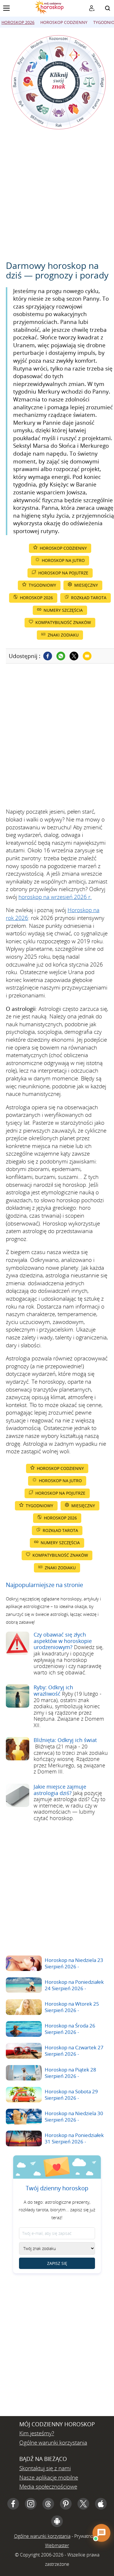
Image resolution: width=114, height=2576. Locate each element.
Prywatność (86, 2536)
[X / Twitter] (83, 2504)
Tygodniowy (42, 585)
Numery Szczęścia (63, 610)
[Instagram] (31, 2504)
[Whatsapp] (61, 656)
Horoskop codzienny (64, 22)
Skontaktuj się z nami (45, 2468)
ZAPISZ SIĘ (57, 2263)
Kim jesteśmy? (37, 2433)
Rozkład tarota (89, 598)
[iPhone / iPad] (101, 2504)
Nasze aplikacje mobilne (49, 2478)
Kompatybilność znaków (63, 622)
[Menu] (6, 8)
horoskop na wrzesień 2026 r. (55, 897)
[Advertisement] (57, 195)
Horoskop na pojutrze (63, 573)
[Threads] (48, 2504)
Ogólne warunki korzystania (53, 2443)
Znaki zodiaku (63, 635)
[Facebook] (48, 656)
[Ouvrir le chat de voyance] (101, 2533)
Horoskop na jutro (63, 560)
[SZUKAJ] (108, 8)
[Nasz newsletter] (92, 8)
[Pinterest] (66, 2504)
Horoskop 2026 (18, 22)
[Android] (57, 2521)
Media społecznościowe (48, 2487)
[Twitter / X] (74, 656)
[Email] (87, 656)
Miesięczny (86, 585)
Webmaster (57, 2545)
